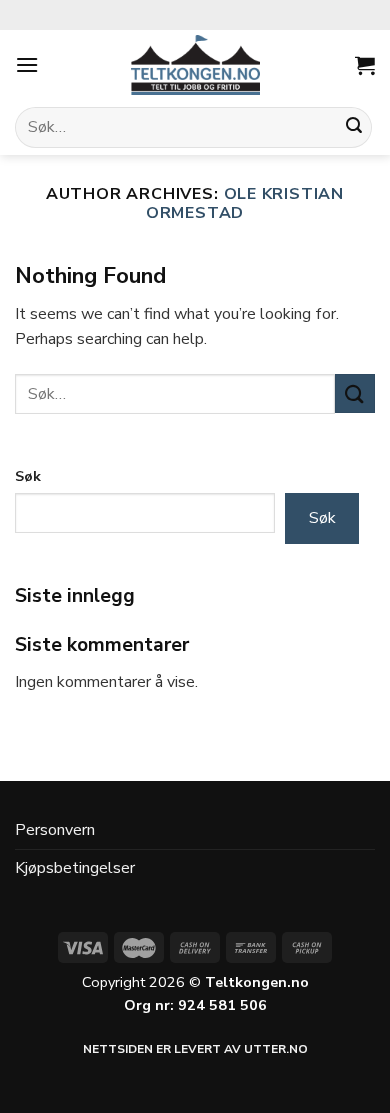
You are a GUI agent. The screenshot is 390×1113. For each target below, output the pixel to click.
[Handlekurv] (365, 65)
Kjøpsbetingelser (75, 868)
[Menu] (27, 64)
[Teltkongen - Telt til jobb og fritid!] (195, 65)
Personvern (55, 830)
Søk (28, 476)
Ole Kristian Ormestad (245, 203)
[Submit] (354, 128)
